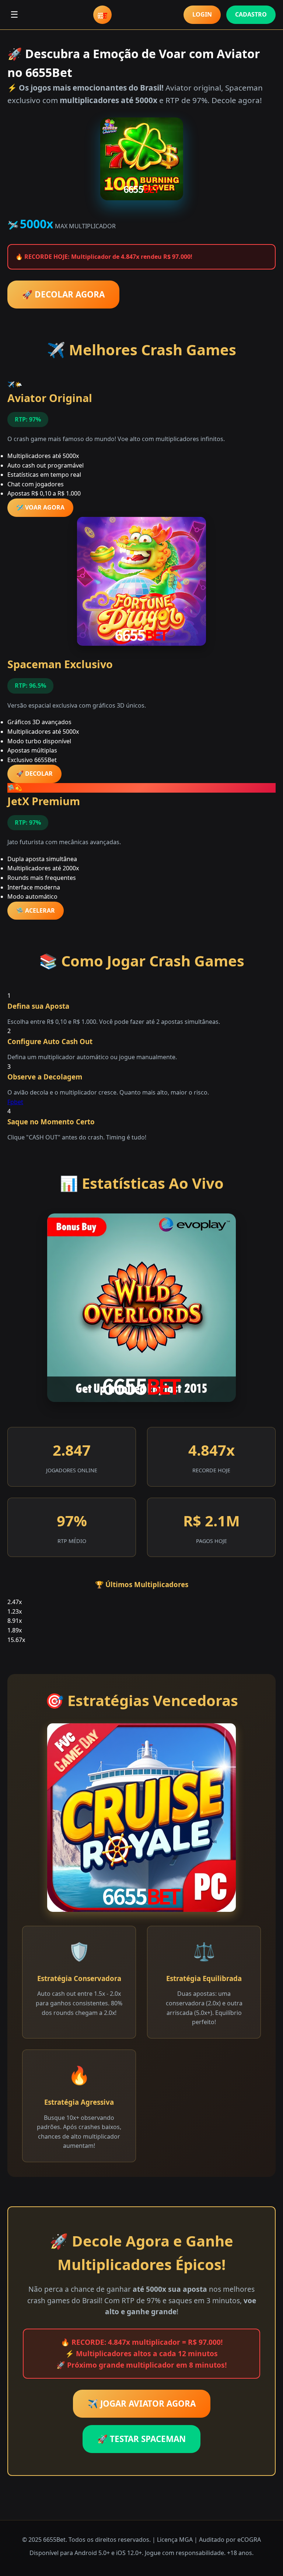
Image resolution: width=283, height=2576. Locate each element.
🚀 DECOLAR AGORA (63, 294)
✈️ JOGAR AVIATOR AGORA (142, 2404)
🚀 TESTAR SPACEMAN (141, 2439)
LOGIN (202, 14)
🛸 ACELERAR (36, 910)
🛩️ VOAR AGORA (40, 507)
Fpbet (15, 1102)
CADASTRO (251, 14)
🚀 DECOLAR (34, 773)
